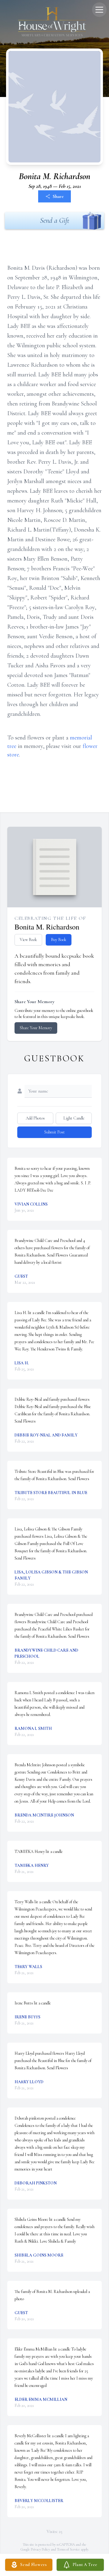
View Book (28, 940)
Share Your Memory (36, 1028)
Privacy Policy (40, 2549)
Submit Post (54, 1132)
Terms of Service (68, 2549)
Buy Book (59, 940)
